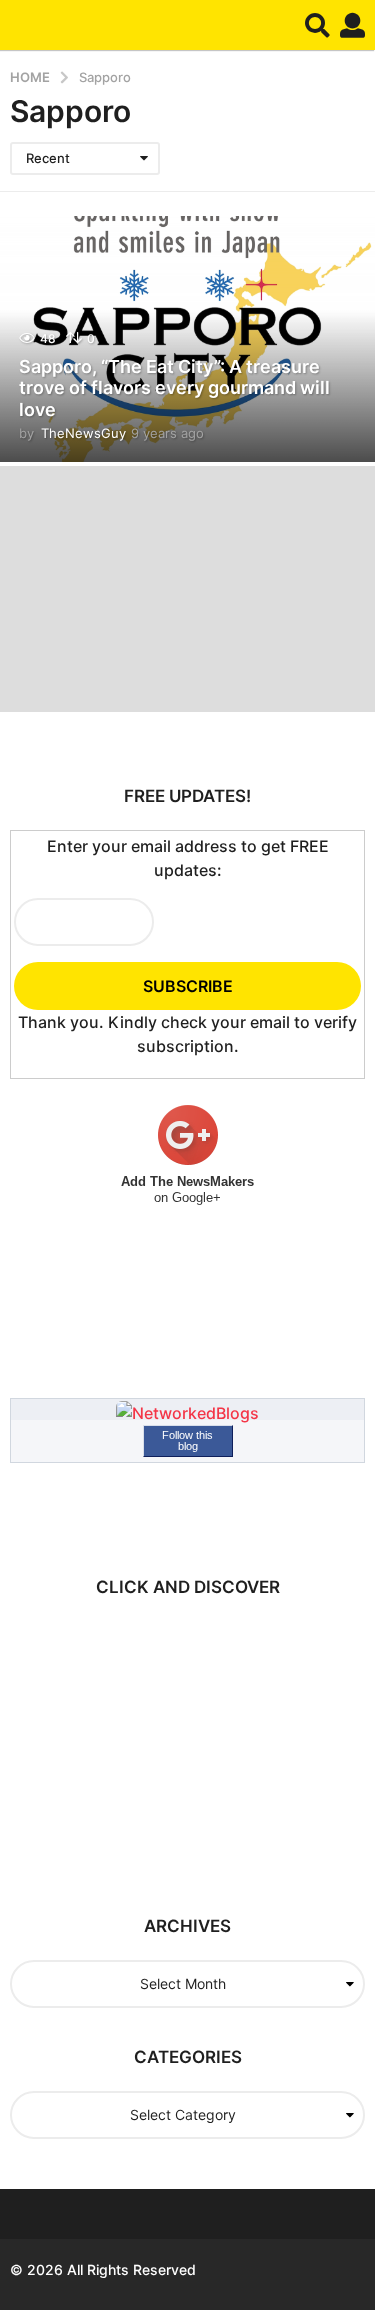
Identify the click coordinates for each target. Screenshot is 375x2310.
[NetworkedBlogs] (187, 1412)
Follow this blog (187, 1440)
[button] (317, 25)
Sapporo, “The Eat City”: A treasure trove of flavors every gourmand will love (174, 388)
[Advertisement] (185, 1746)
